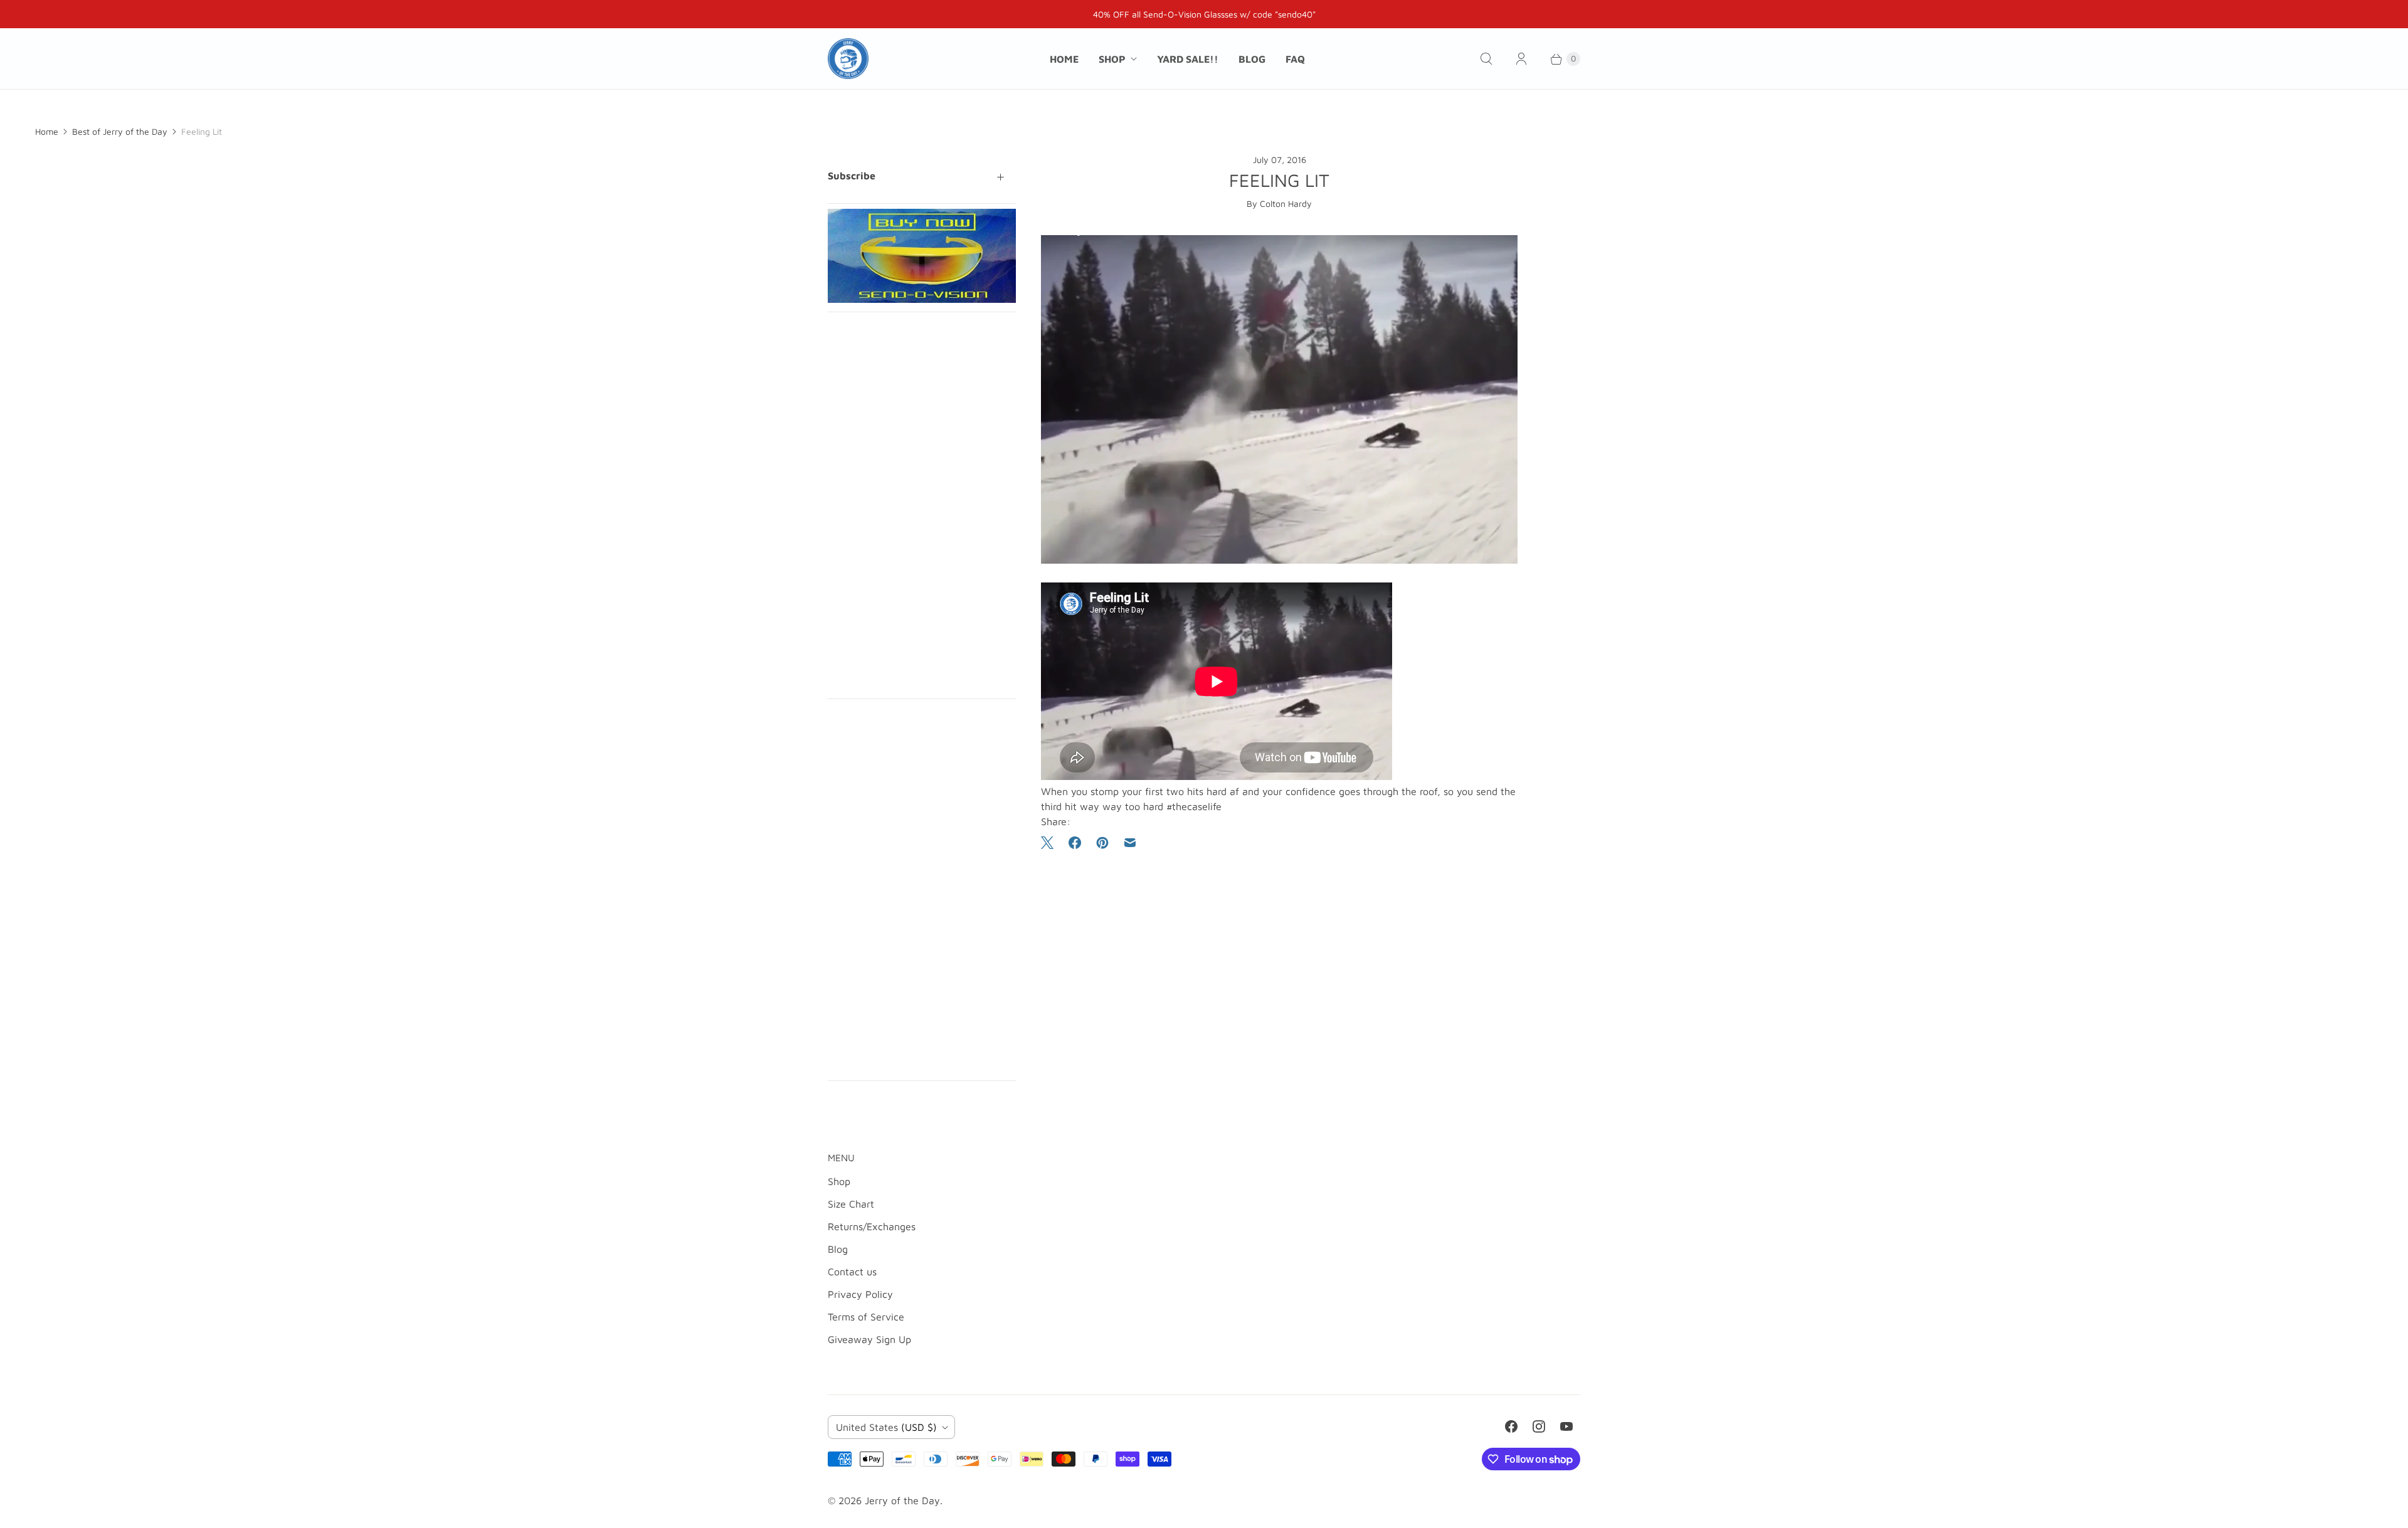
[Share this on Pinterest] (1102, 843)
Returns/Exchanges (872, 1226)
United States (886, 1427)
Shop (1112, 59)
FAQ (1295, 59)
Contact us (852, 1272)
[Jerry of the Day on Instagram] (1539, 1426)
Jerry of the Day (902, 1500)
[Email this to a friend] (1130, 843)
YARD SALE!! (1188, 59)
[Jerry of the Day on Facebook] (1511, 1426)
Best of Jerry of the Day (120, 131)
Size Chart (851, 1204)
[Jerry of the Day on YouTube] (1566, 1426)
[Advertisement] (922, 505)
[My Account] (1521, 59)
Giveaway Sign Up (869, 1339)
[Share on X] (1051, 843)
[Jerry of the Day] (848, 59)
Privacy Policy (860, 1294)
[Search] (1486, 59)
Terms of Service (866, 1317)
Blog (1252, 59)
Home (1064, 59)
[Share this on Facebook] (1075, 843)
